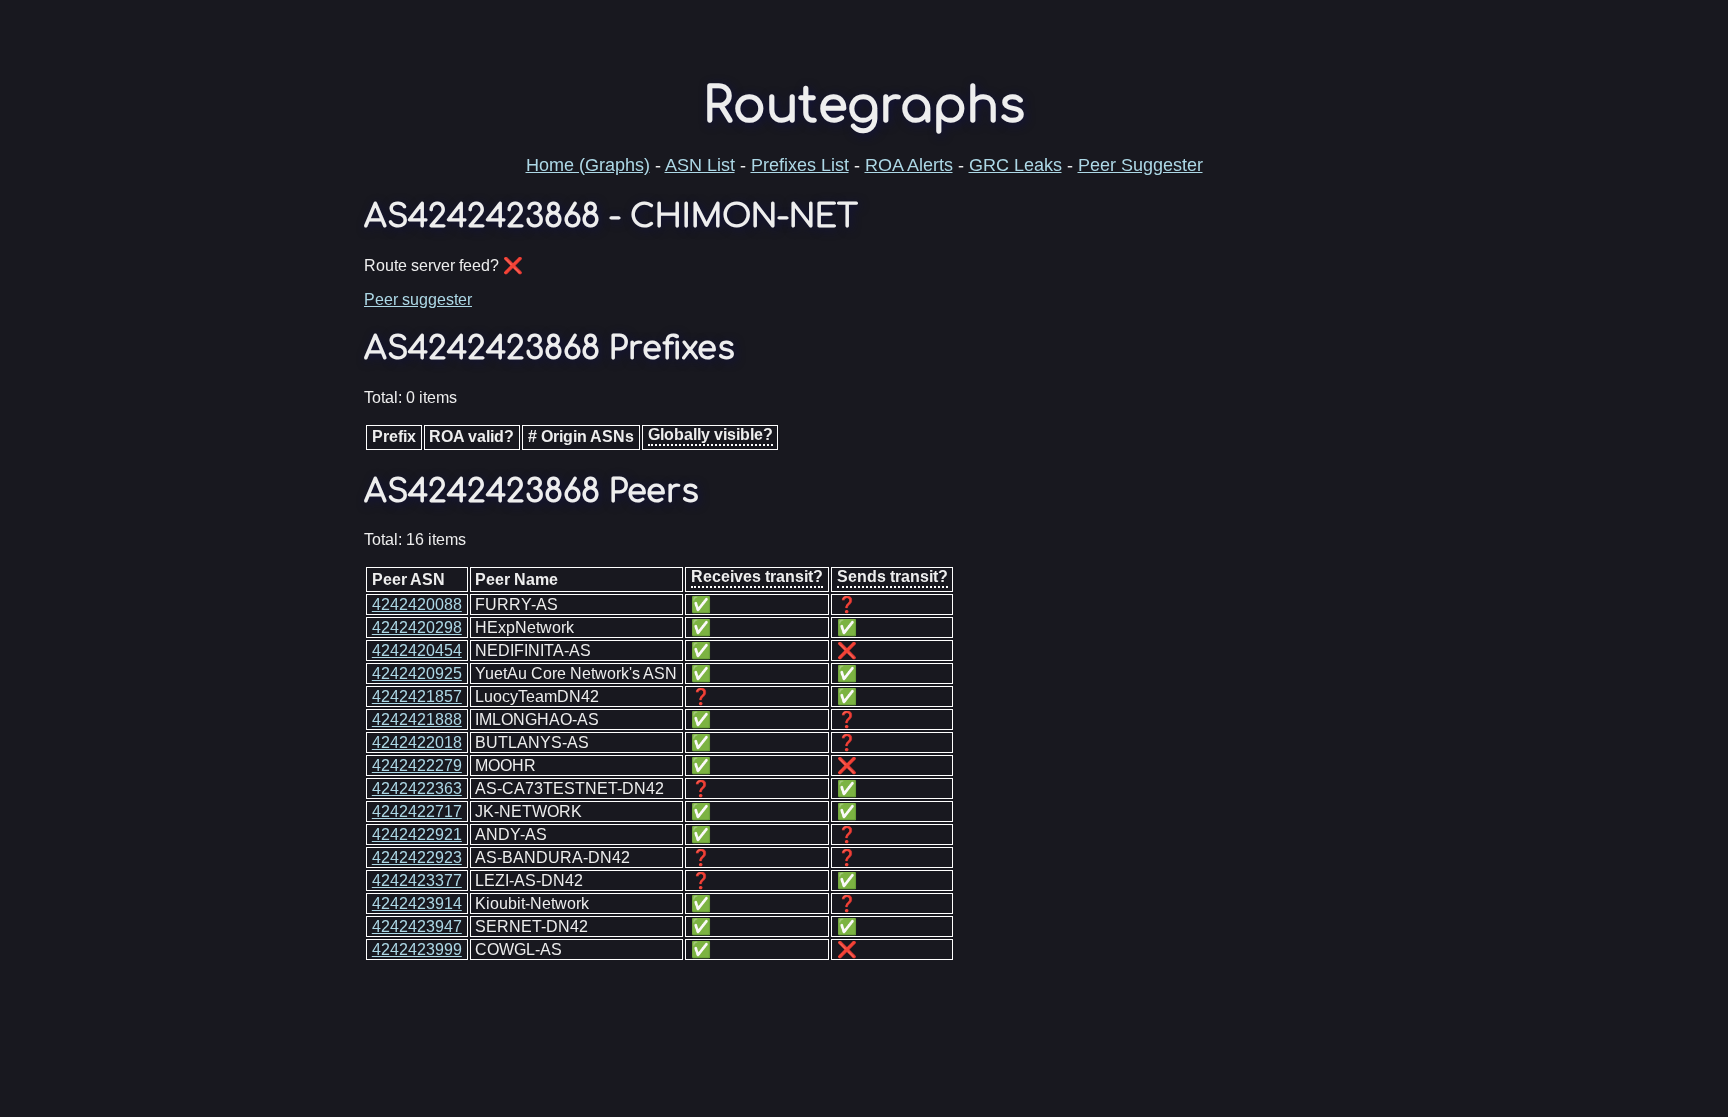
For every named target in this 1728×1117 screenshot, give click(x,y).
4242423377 (417, 880)
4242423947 (417, 926)
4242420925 (417, 673)
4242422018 (417, 742)
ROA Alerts (909, 165)
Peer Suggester (1140, 165)
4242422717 (417, 811)
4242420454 (417, 650)
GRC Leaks (1015, 165)
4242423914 (417, 903)
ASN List (700, 165)
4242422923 (417, 857)
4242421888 (417, 719)
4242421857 (417, 696)
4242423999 (417, 949)
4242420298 (417, 627)
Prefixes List (800, 165)
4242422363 (417, 788)
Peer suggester (418, 299)
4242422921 (417, 834)
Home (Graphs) (588, 165)
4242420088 (417, 604)
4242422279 (417, 765)
